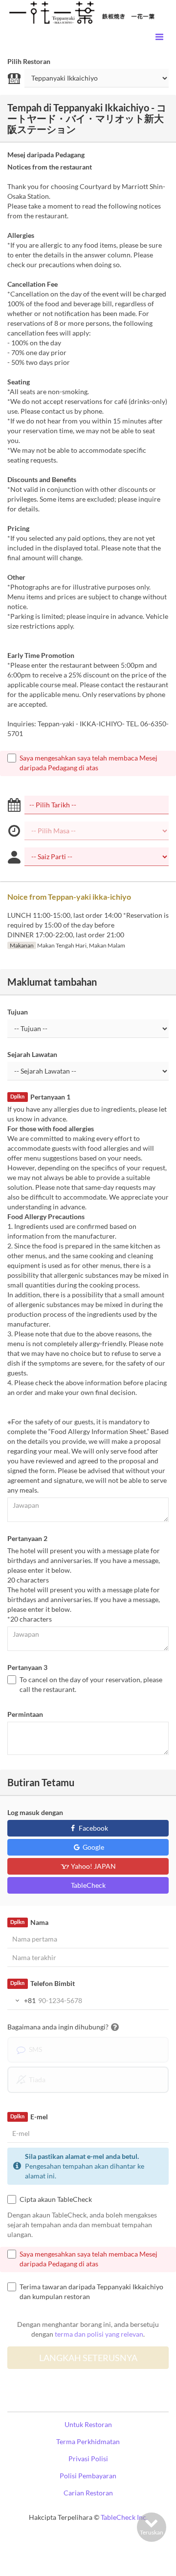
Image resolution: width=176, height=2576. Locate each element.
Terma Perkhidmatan (88, 2441)
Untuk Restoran (88, 2424)
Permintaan (25, 1714)
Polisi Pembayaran (88, 2476)
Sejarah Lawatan (32, 1054)
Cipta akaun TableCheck (56, 2199)
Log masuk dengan (35, 1812)
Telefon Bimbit (42, 1983)
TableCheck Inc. (124, 2517)
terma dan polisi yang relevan (99, 2334)
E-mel (29, 2117)
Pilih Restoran (29, 61)
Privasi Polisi (88, 2459)
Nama (29, 1922)
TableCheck (88, 1885)
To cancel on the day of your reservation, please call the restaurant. (91, 1684)
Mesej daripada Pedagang (46, 155)
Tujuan (18, 1012)
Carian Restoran (88, 2493)
